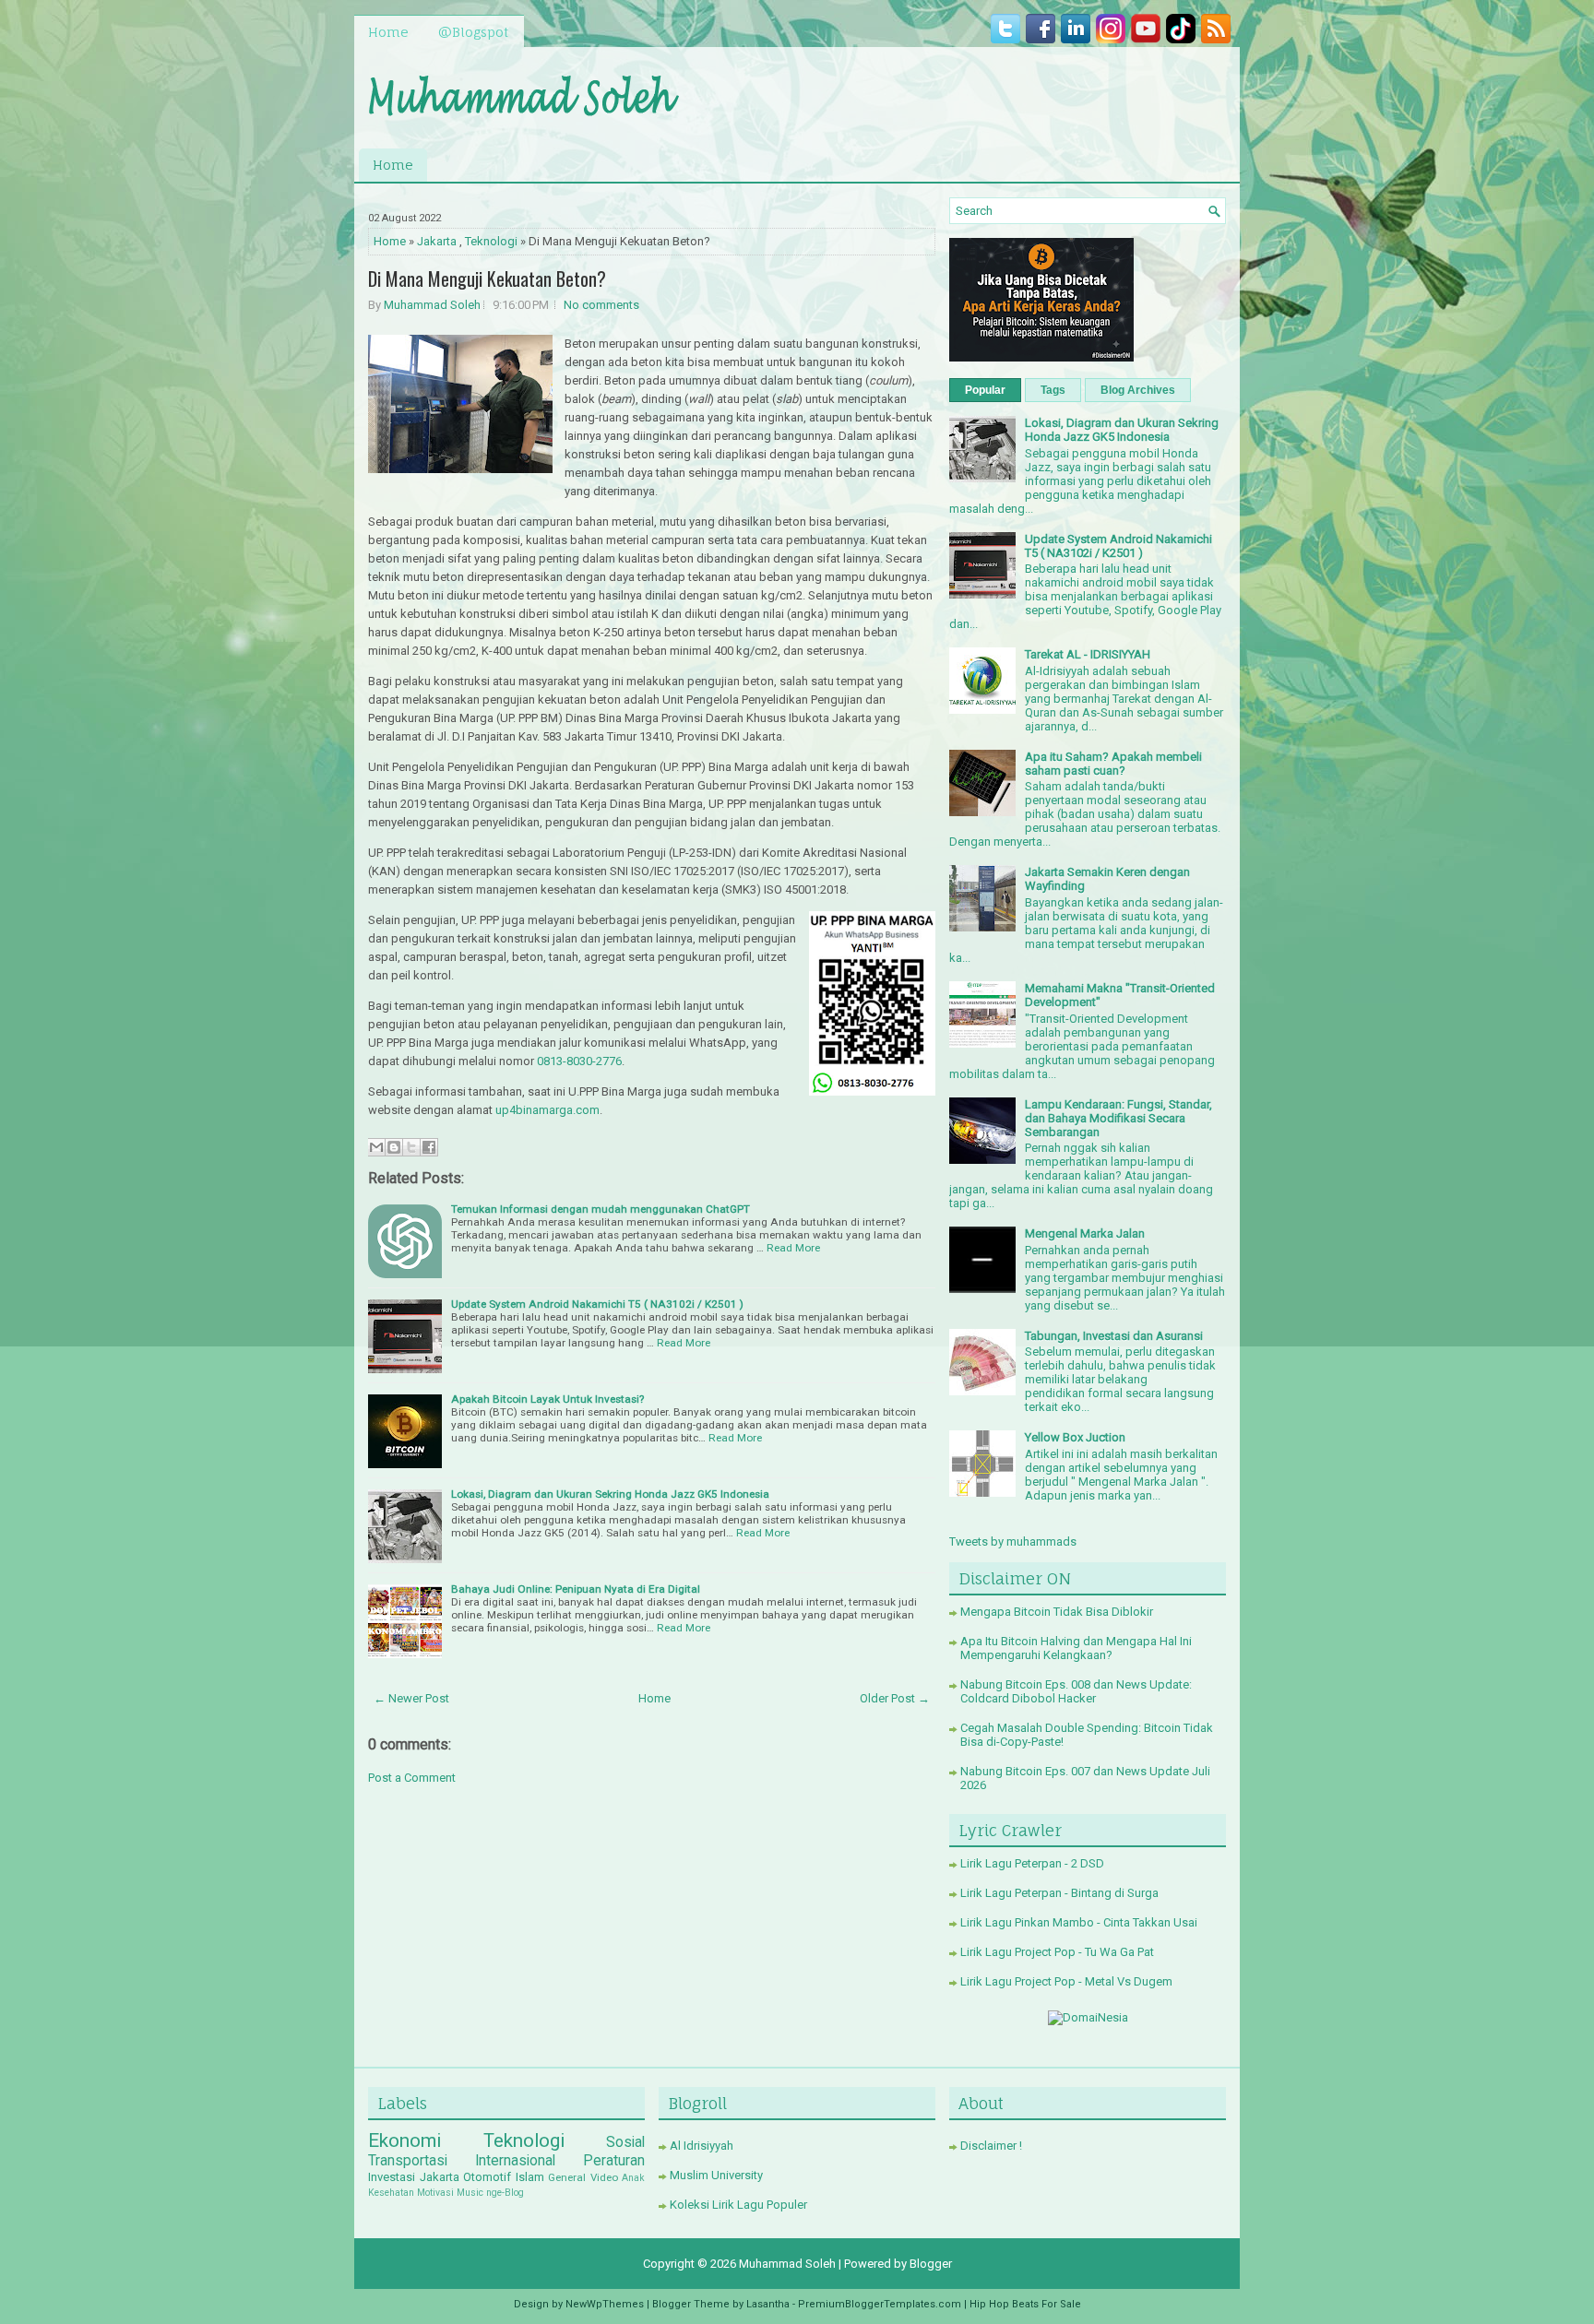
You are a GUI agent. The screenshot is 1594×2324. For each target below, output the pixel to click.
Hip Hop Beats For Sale (1025, 2304)
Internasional (515, 2161)
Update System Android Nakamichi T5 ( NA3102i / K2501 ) (597, 1304)
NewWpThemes (605, 2304)
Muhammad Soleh (432, 305)
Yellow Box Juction (1075, 1437)
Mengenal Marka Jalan (1085, 1233)
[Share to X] (411, 1147)
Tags (1053, 390)
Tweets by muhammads (1013, 1541)
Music (470, 2193)
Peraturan (614, 2161)
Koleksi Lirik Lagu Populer (738, 2205)
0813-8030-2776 (579, 1061)
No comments (601, 305)
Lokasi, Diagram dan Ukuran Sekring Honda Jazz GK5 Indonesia (610, 1494)
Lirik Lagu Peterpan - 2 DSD (1032, 1863)
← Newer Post (411, 1698)
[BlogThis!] (394, 1147)
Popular (985, 390)
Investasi (392, 2177)
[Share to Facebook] (429, 1147)
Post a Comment (412, 1778)
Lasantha (768, 2304)
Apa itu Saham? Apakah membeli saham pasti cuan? (1113, 764)
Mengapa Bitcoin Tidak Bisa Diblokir (1057, 1612)
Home (388, 32)
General (567, 2177)
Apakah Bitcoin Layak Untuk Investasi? (547, 1399)
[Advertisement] (1010, 93)
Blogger (931, 2264)
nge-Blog (505, 2193)
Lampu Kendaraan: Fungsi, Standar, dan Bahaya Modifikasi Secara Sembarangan (1118, 1118)
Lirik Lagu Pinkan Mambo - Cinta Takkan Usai (1079, 1922)
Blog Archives (1138, 390)
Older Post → (895, 1698)
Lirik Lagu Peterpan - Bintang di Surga (1059, 1893)
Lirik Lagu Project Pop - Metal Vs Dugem (1066, 1981)
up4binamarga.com (547, 1110)
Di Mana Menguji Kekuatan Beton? (487, 279)
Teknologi (491, 241)
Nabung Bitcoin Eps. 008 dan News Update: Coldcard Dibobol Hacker (1076, 1691)
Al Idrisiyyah (702, 2146)
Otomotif (487, 2177)
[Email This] (376, 1147)
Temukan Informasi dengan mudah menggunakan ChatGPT (601, 1209)
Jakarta (437, 241)
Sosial (625, 2142)
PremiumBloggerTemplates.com (880, 2304)
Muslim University (716, 2175)
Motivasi (435, 2193)
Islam (530, 2177)
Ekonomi (404, 2140)
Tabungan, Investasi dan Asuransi (1114, 1336)
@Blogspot (473, 32)
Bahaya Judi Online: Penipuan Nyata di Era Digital (576, 1589)
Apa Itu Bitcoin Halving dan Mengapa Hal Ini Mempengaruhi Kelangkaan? (1076, 1648)
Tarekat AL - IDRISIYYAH (1088, 654)
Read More (793, 1248)
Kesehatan (391, 2193)
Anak (633, 2178)
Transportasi (408, 2161)
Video (604, 2177)
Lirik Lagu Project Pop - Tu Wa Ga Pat (1057, 1952)
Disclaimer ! (991, 2146)
